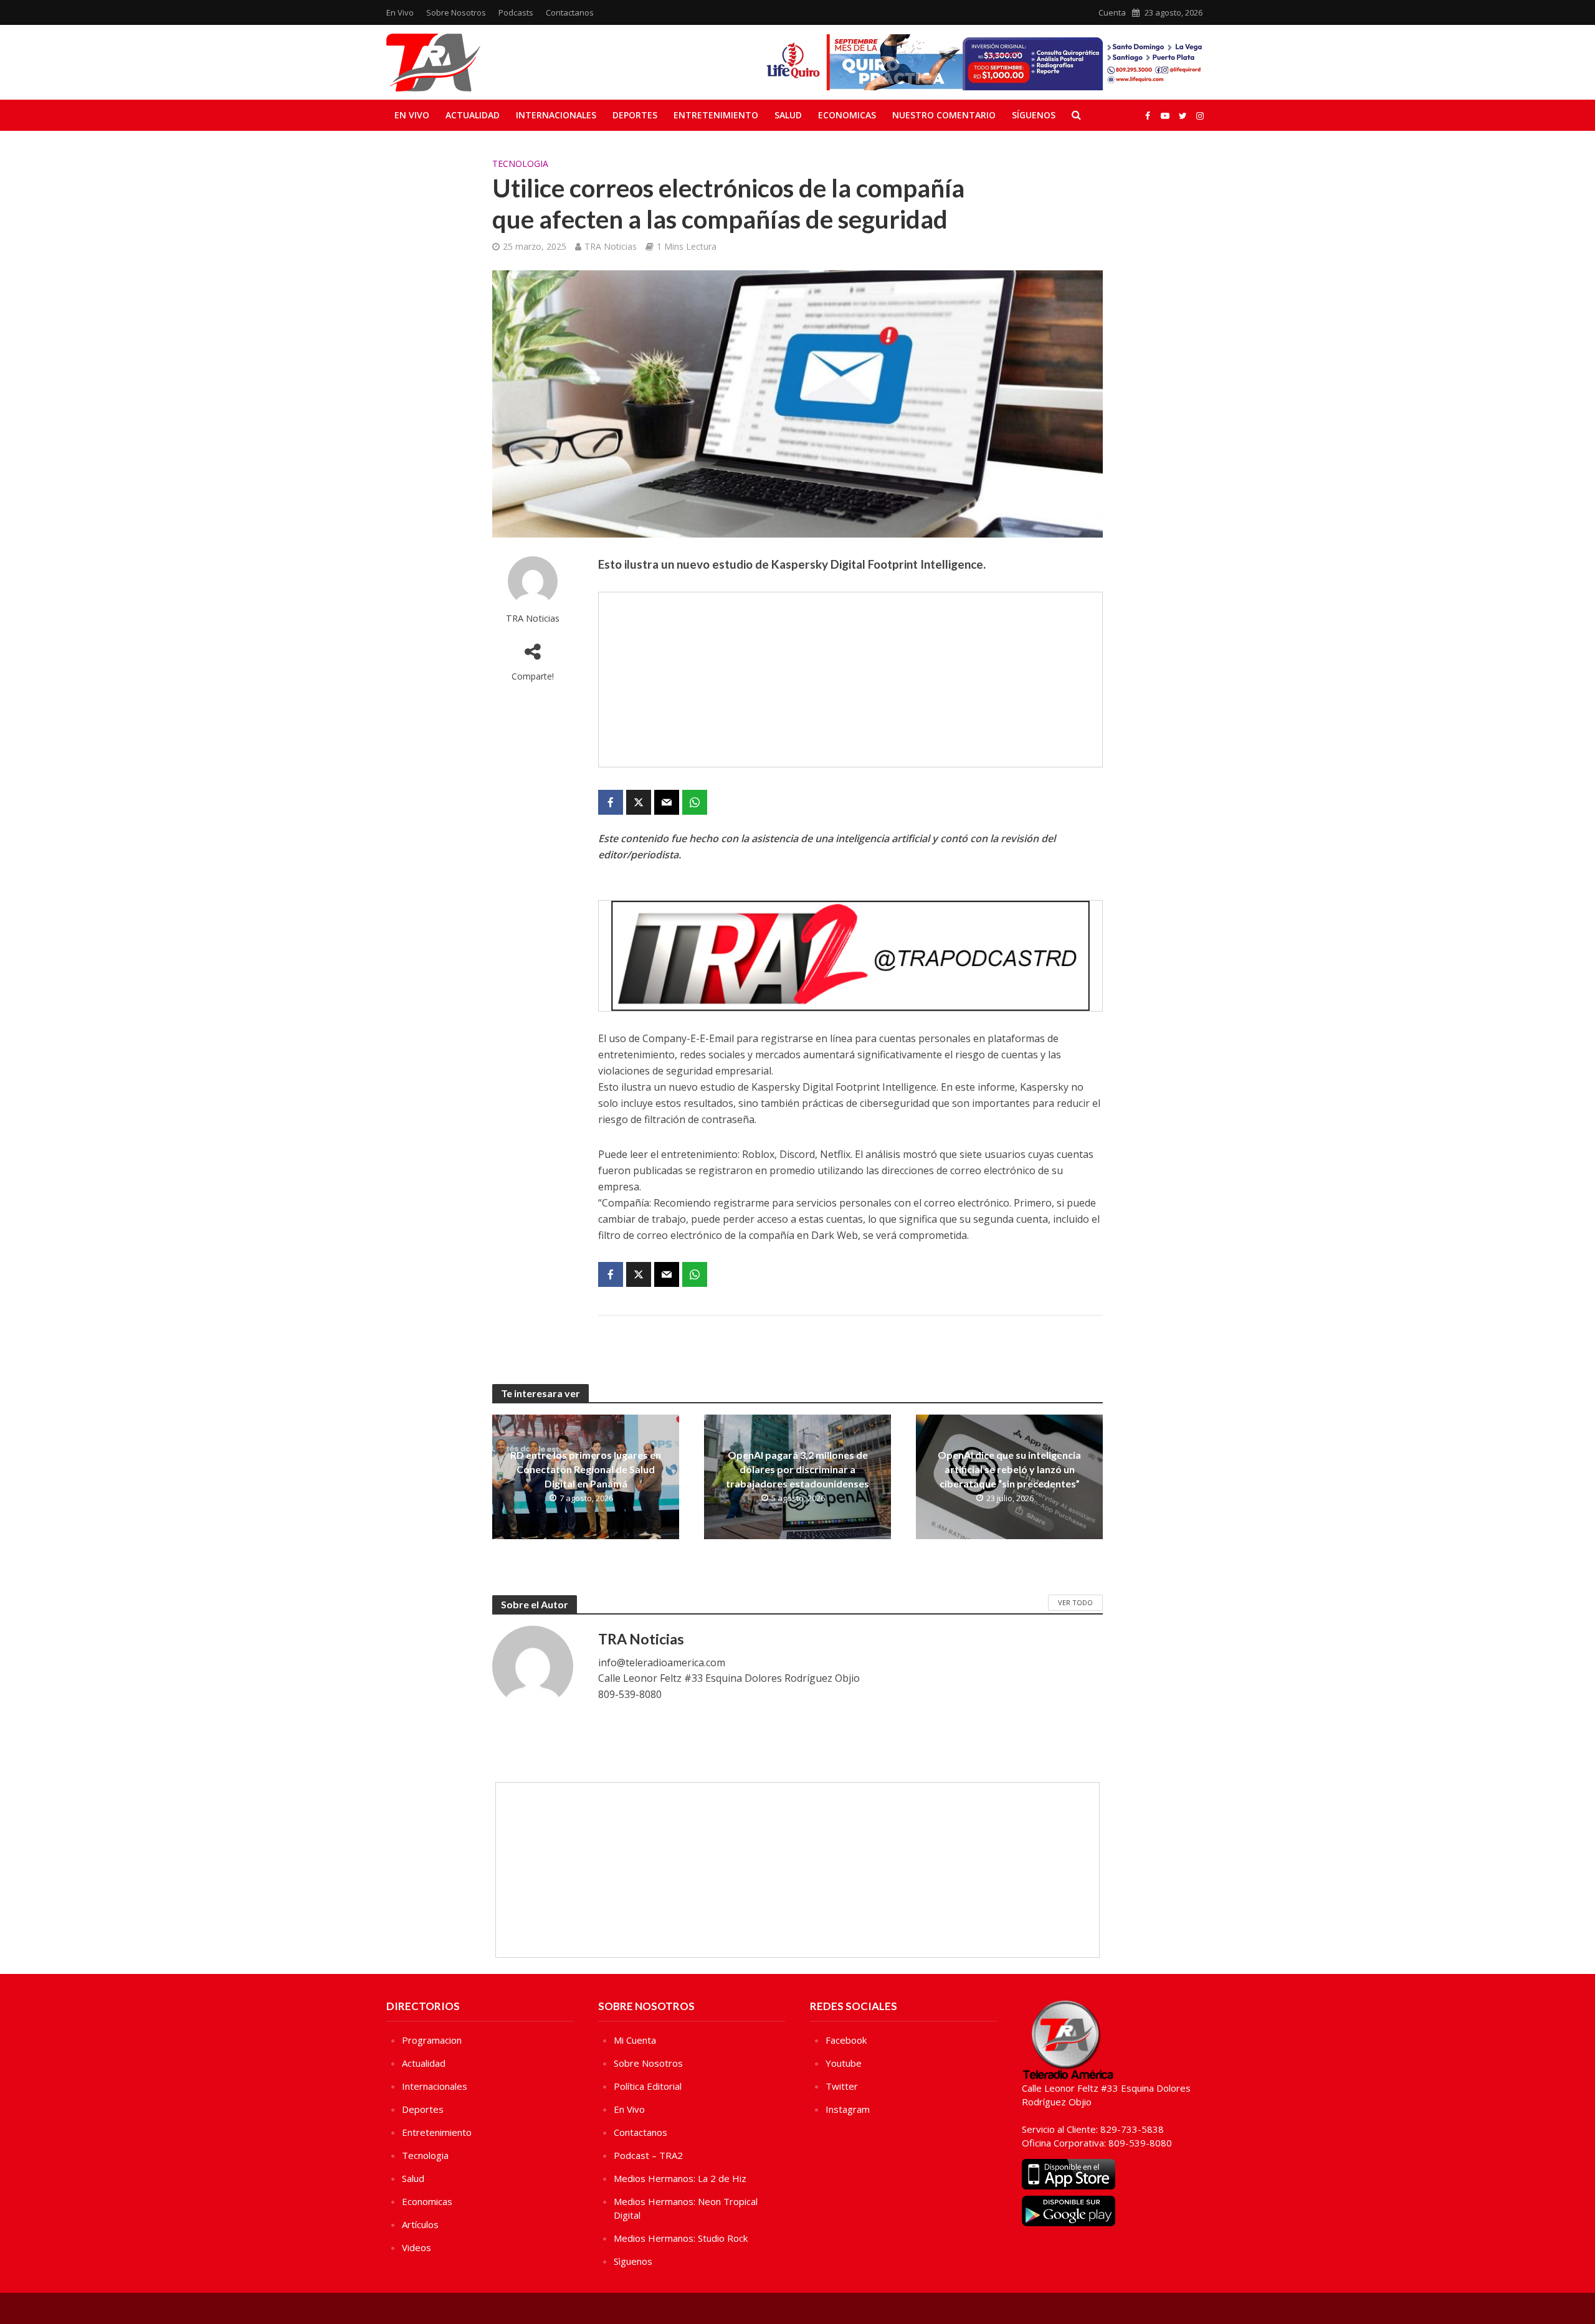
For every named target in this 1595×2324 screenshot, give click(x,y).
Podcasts (516, 12)
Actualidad (473, 115)
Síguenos (1034, 115)
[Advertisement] (850, 680)
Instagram (848, 2109)
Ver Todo (1075, 1602)
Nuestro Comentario (944, 115)
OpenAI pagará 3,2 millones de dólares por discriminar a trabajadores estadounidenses (797, 1469)
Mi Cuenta (635, 2040)
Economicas (847, 115)
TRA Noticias (611, 246)
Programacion (432, 2040)
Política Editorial (648, 2086)
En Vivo (400, 12)
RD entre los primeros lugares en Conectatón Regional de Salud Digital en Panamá (586, 1469)
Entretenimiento (716, 115)
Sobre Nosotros (456, 12)
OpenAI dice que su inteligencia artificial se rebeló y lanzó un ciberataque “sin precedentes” (1009, 1469)
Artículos (420, 2224)
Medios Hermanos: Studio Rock (681, 2238)
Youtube (844, 2063)
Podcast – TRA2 (648, 2155)
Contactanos (570, 12)
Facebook (846, 2040)
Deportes (635, 115)
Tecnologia (520, 164)
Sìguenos (633, 2261)
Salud (788, 115)
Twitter (842, 2086)
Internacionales (556, 115)
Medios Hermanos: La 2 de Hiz (680, 2178)
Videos (417, 2247)
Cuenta (1112, 12)
